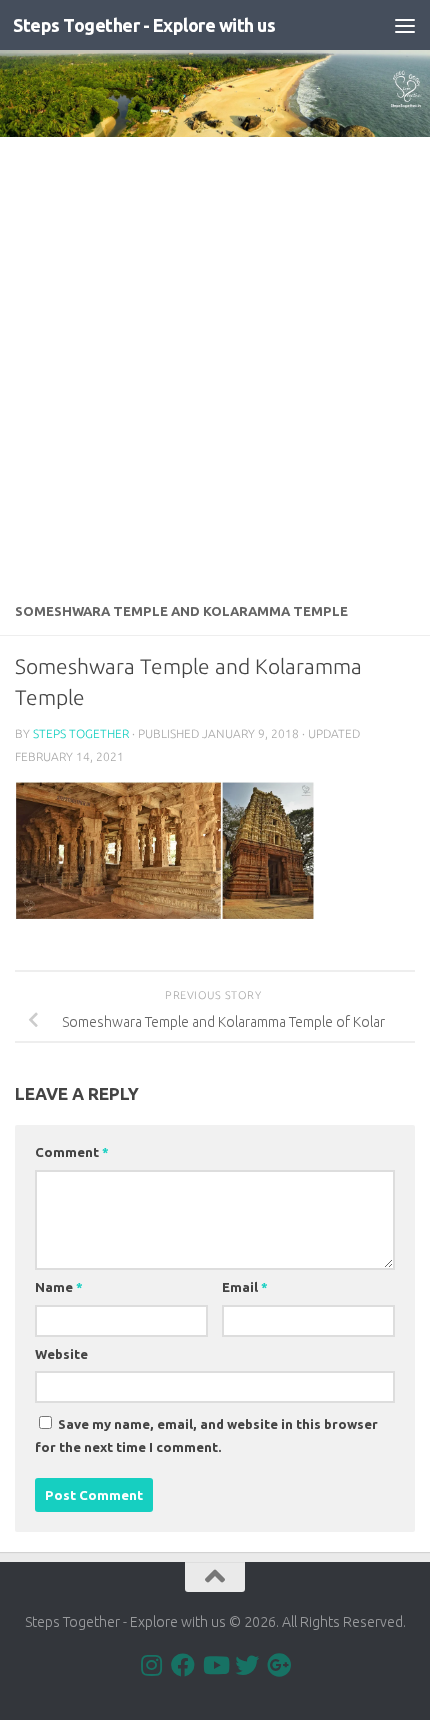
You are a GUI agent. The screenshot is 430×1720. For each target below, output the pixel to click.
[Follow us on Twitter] (247, 1665)
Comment (72, 1152)
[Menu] (405, 25)
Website (61, 1354)
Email (245, 1287)
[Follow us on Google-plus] (279, 1665)
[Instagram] (151, 1665)
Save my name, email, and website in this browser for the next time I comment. (206, 1435)
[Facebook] (183, 1665)
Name (59, 1287)
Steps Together (81, 733)
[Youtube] (215, 1665)
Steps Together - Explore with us (144, 25)
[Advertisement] (215, 362)
